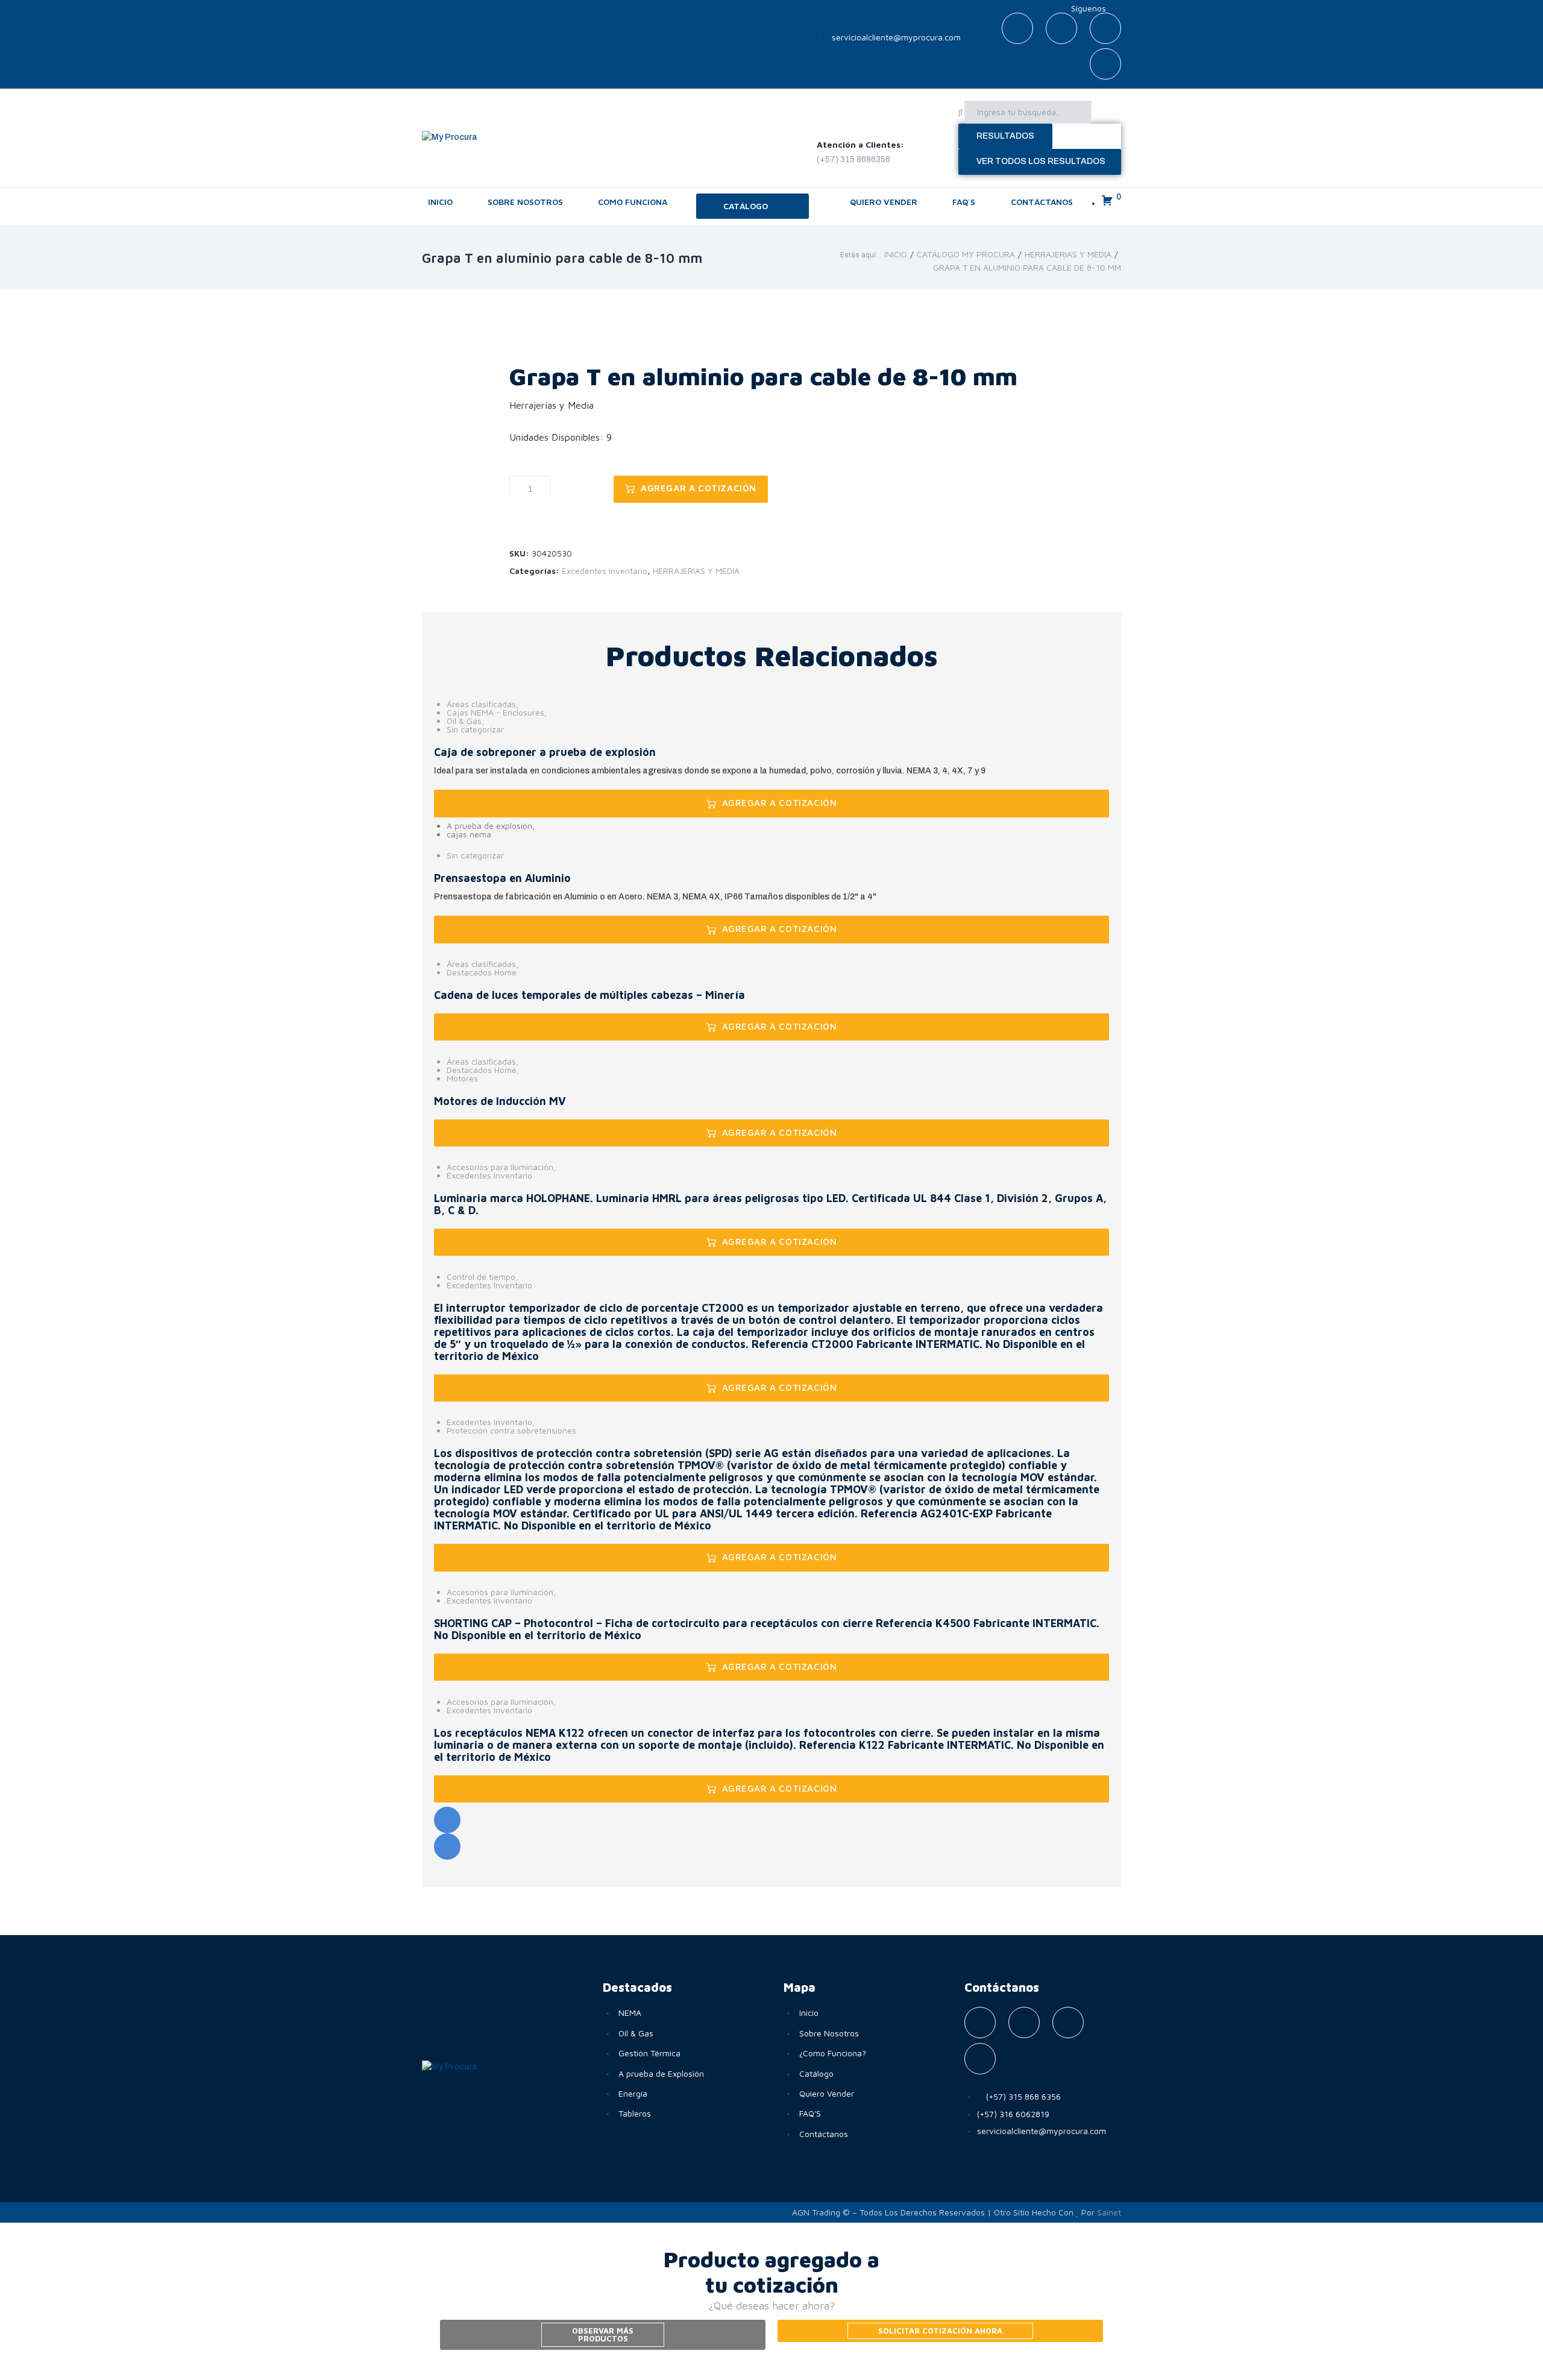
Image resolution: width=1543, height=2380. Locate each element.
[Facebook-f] (1017, 28)
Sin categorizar (475, 729)
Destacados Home (482, 972)
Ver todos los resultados (1041, 161)
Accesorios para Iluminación (500, 1167)
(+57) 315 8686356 (853, 159)
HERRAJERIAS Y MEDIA (1068, 254)
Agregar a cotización (699, 488)
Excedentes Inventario (605, 571)
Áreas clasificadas (481, 704)
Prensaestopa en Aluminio (502, 878)
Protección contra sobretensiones (511, 1430)
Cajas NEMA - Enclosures (495, 712)
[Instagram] (1105, 64)
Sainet (1109, 2212)
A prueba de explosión (489, 826)
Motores (462, 1078)
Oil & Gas (464, 721)
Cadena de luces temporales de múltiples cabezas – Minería (589, 995)
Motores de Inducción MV (500, 1101)
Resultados (1005, 136)
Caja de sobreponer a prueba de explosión (545, 752)
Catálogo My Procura (966, 254)
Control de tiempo (481, 1277)
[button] (753, 206)
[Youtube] (1105, 28)
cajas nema (469, 834)
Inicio (896, 254)
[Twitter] (1061, 28)
